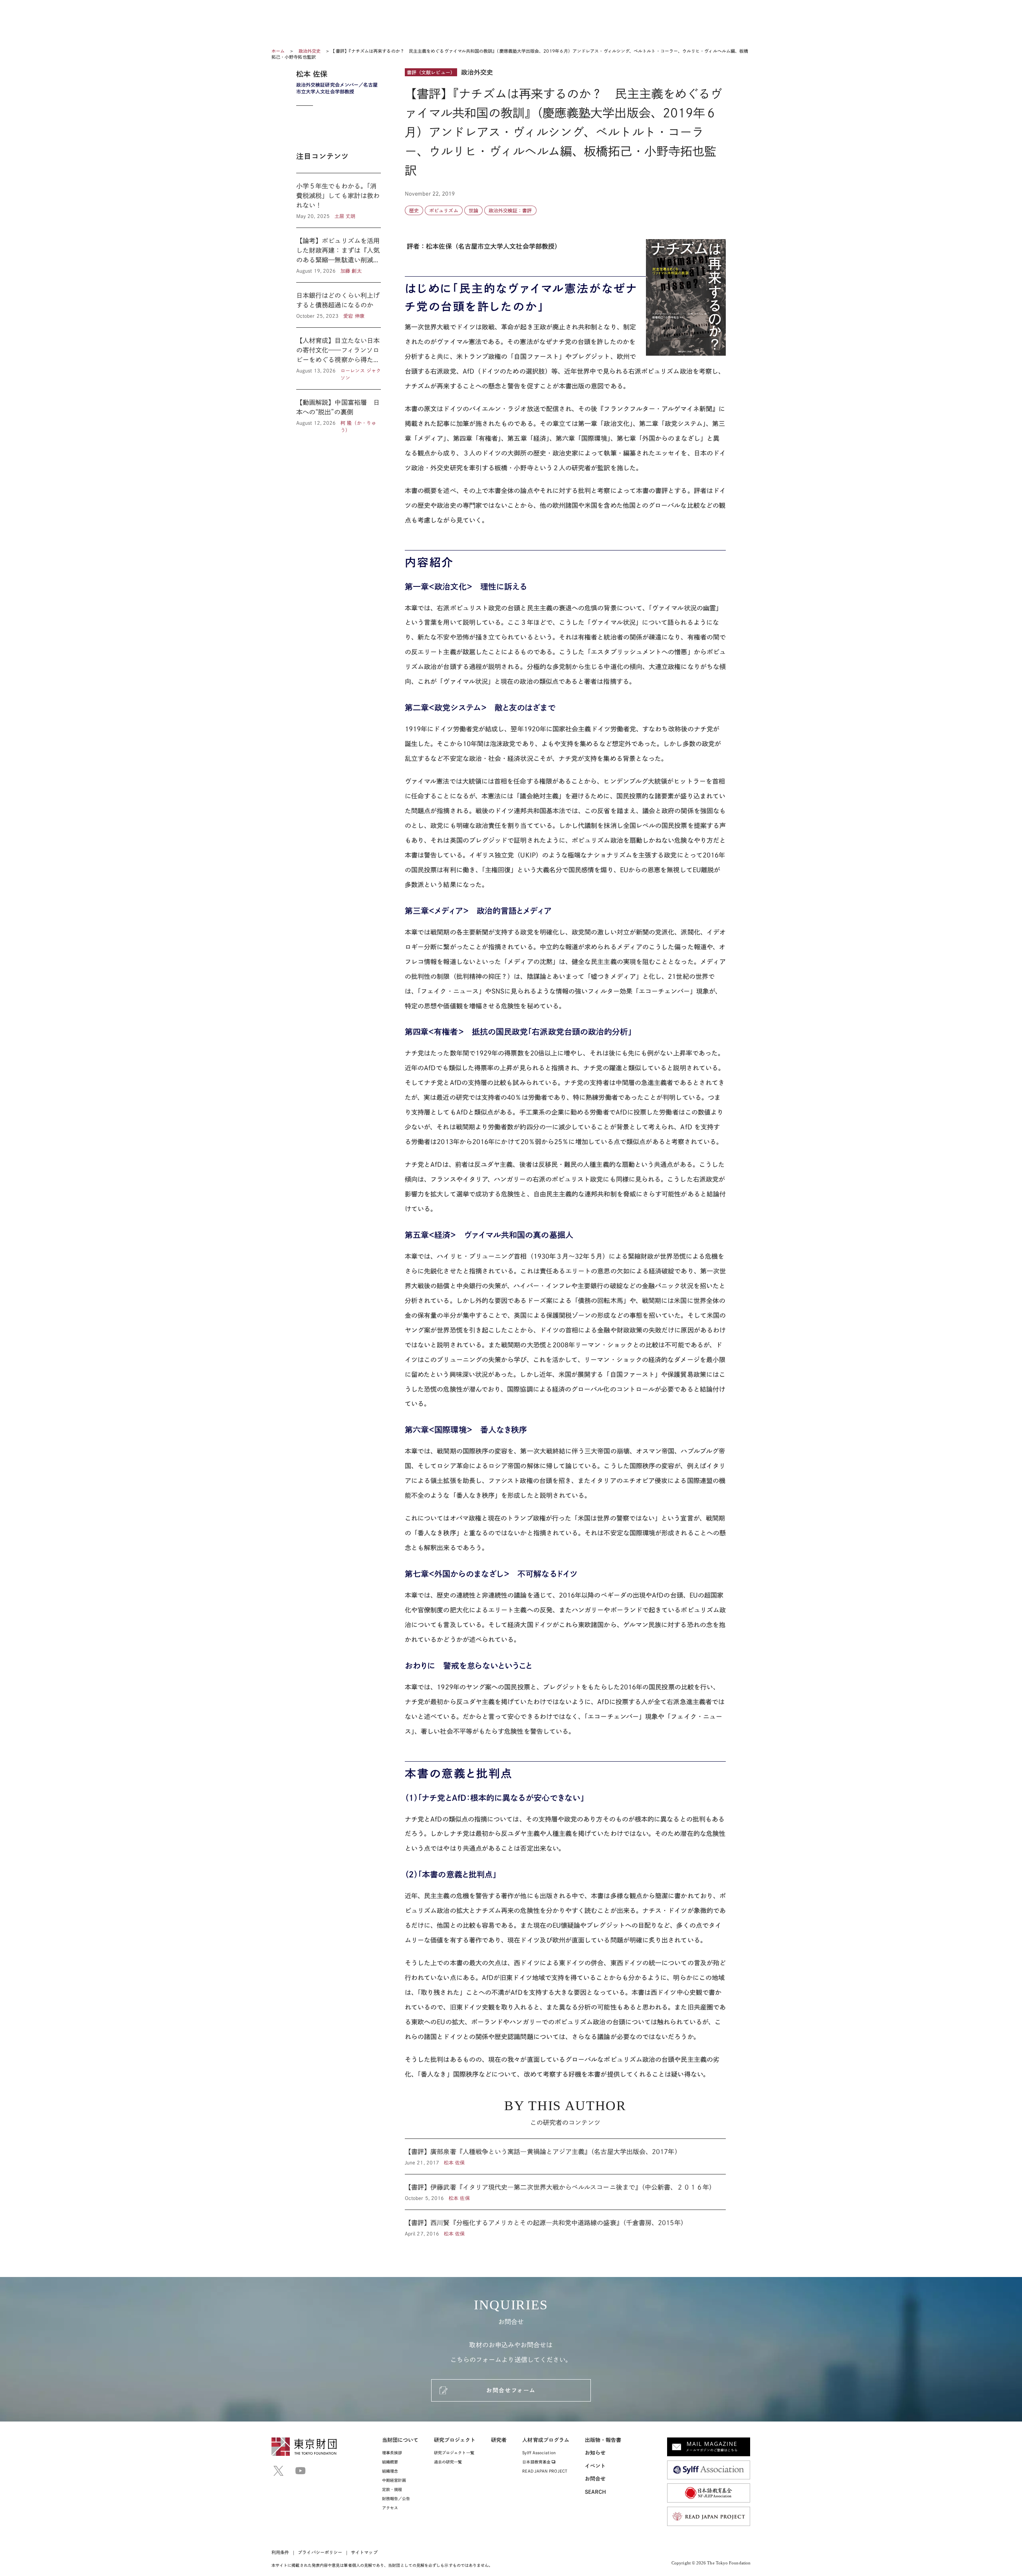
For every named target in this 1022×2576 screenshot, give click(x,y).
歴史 (414, 210)
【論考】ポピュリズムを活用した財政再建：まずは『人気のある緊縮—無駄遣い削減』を (339, 255)
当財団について (400, 2440)
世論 (473, 210)
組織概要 (390, 2462)
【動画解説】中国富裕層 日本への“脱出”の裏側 (339, 412)
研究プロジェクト (455, 2440)
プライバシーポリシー (320, 2552)
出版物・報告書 (603, 2440)
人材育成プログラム (546, 2440)
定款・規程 (392, 2489)
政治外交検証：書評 (510, 210)
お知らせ (595, 2453)
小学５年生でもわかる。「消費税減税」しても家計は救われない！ (339, 200)
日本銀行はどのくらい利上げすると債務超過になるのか (339, 305)
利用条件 (280, 2552)
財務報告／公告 (396, 2499)
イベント (595, 2466)
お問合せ (595, 2479)
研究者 (499, 2440)
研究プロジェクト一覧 (454, 2453)
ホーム (278, 51)
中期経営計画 (394, 2480)
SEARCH (595, 2492)
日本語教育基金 (537, 2462)
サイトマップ (364, 2552)
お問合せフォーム (511, 2390)
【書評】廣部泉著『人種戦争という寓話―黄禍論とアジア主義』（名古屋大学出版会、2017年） (565, 2156)
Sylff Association (539, 2453)
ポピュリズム (444, 210)
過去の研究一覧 (448, 2462)
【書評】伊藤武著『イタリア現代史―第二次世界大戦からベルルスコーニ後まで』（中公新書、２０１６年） (565, 2192)
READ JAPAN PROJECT (545, 2471)
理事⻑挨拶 (392, 2453)
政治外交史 (310, 51)
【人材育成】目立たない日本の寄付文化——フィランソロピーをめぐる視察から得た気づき (339, 358)
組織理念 (390, 2471)
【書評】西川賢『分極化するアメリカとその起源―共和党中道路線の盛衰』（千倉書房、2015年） (565, 2224)
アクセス (390, 2508)
